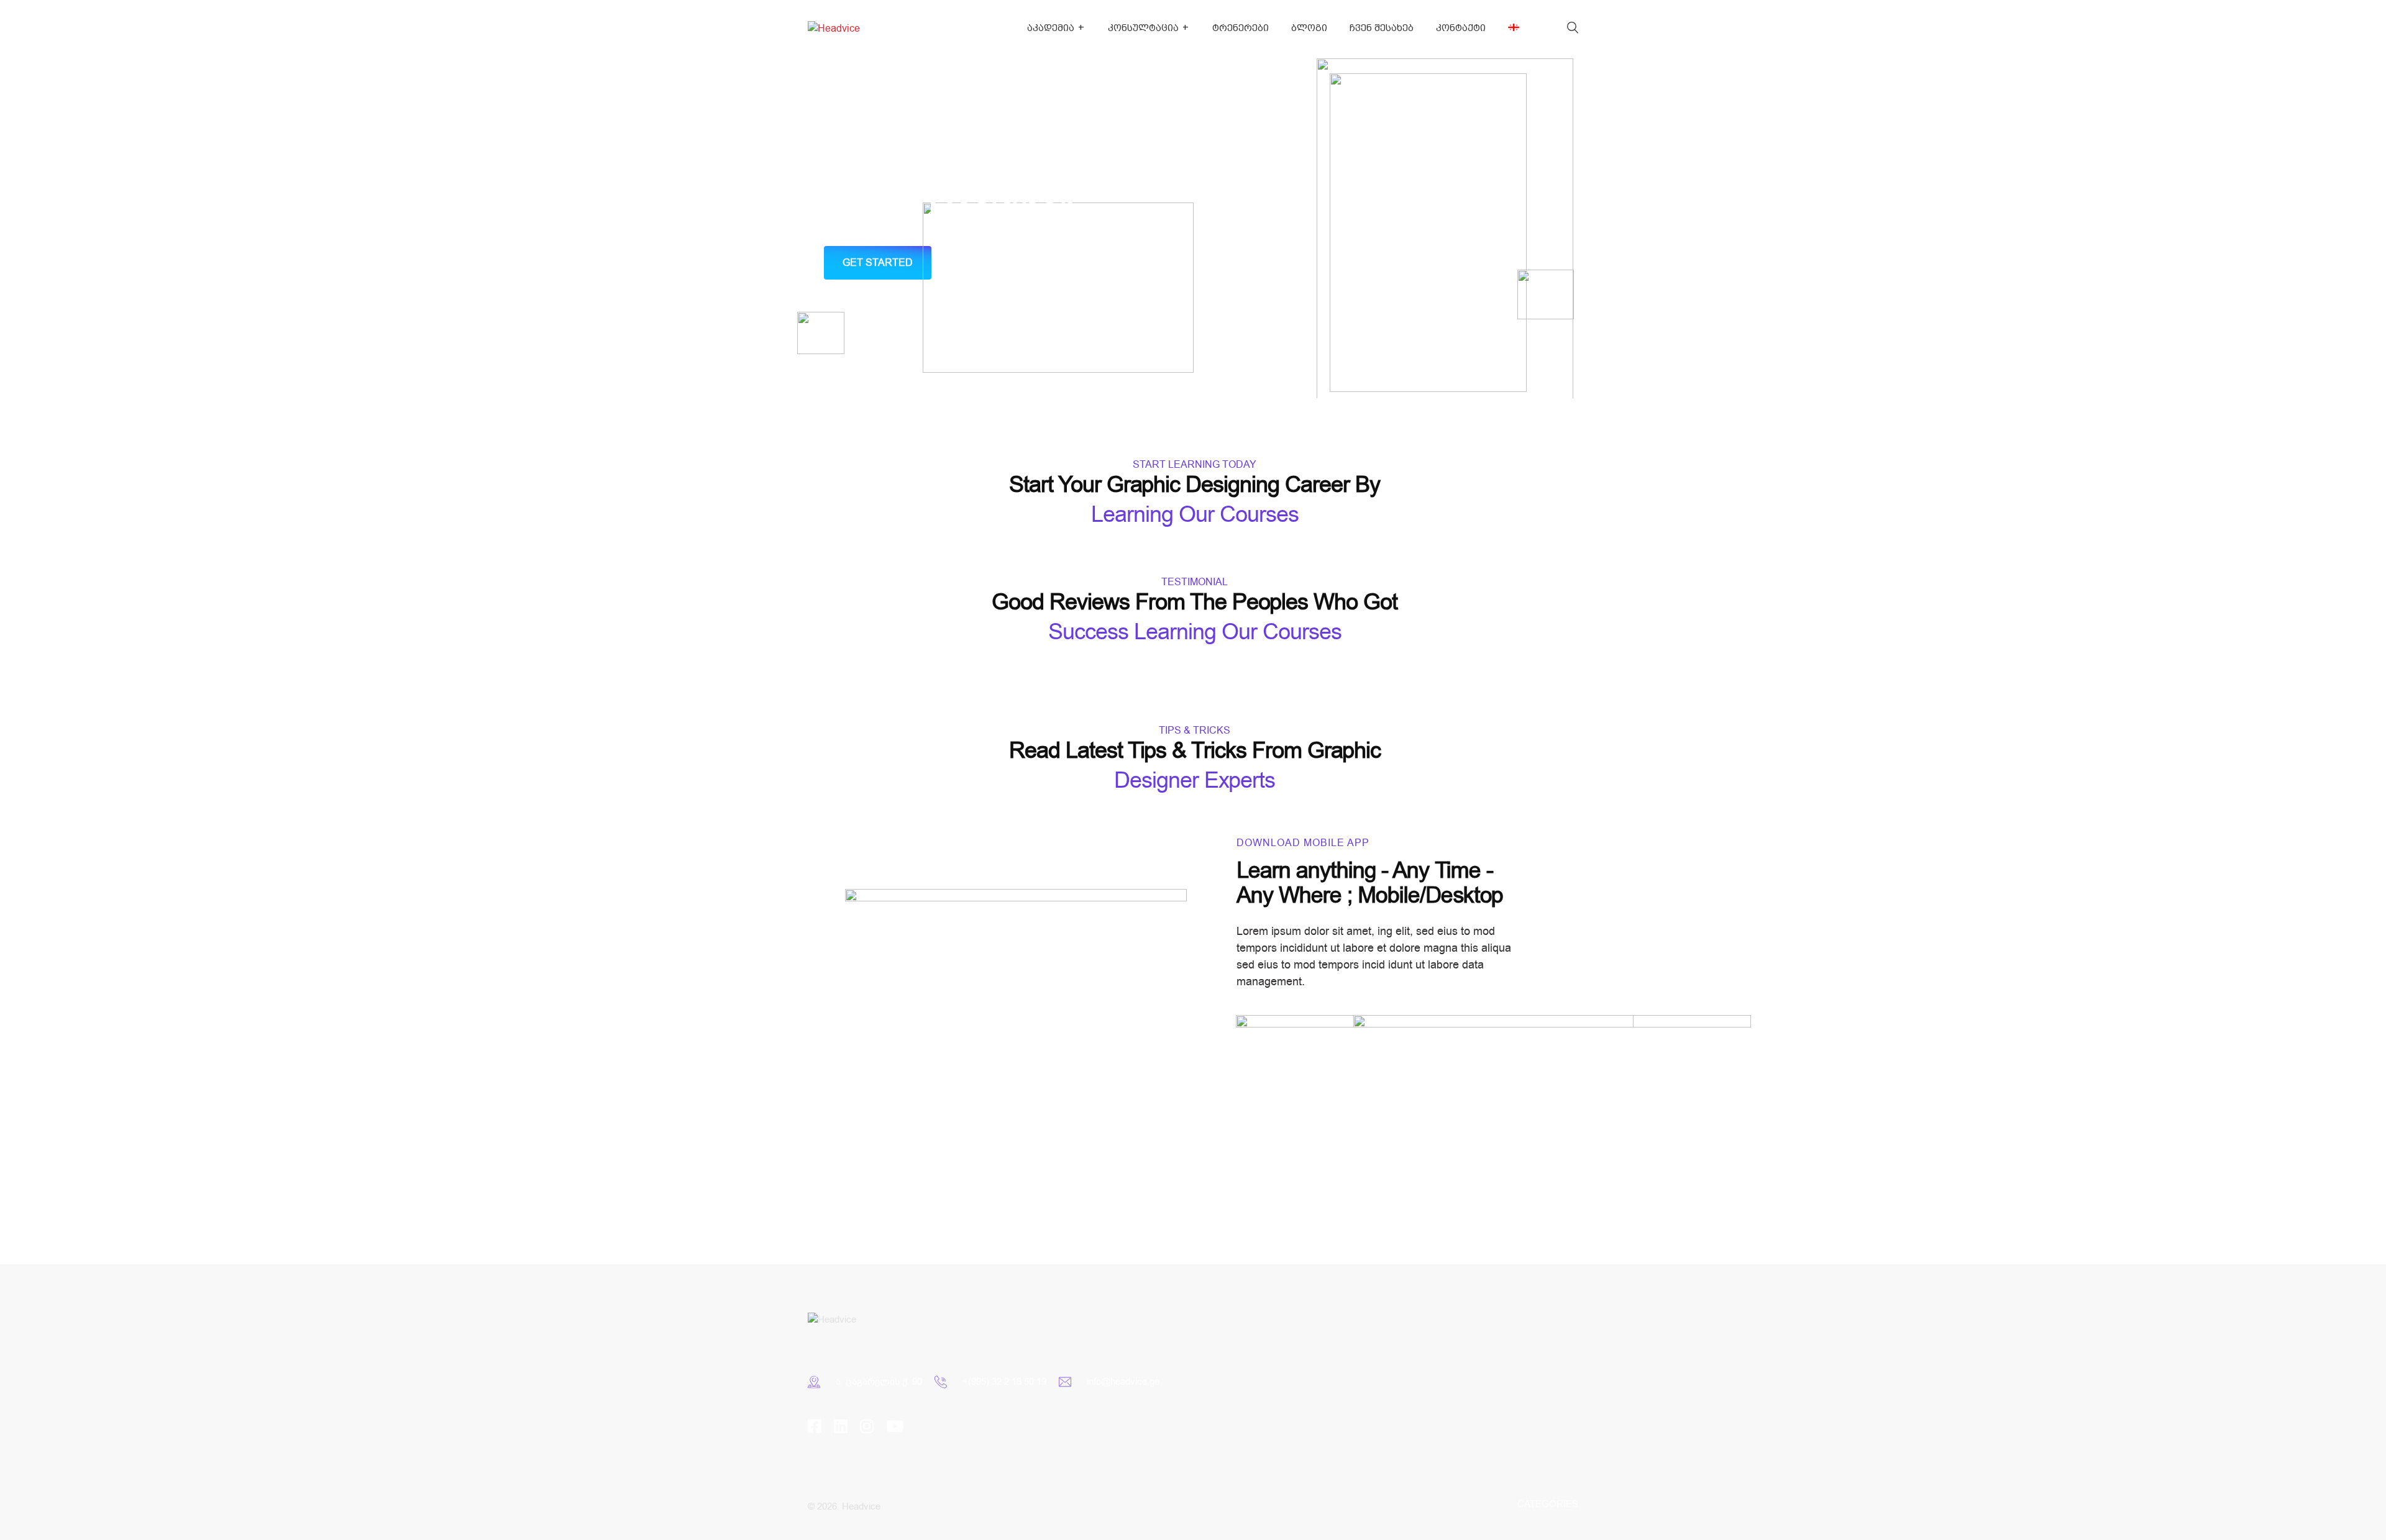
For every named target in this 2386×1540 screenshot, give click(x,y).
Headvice (861, 1506)
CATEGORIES (1548, 1504)
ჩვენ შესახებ (1382, 28)
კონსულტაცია (1143, 28)
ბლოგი (1309, 28)
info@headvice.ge (1123, 1382)
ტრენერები (1241, 28)
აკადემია (1051, 28)
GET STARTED (878, 263)
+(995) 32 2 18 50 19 (1004, 1382)
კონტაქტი (1461, 28)
